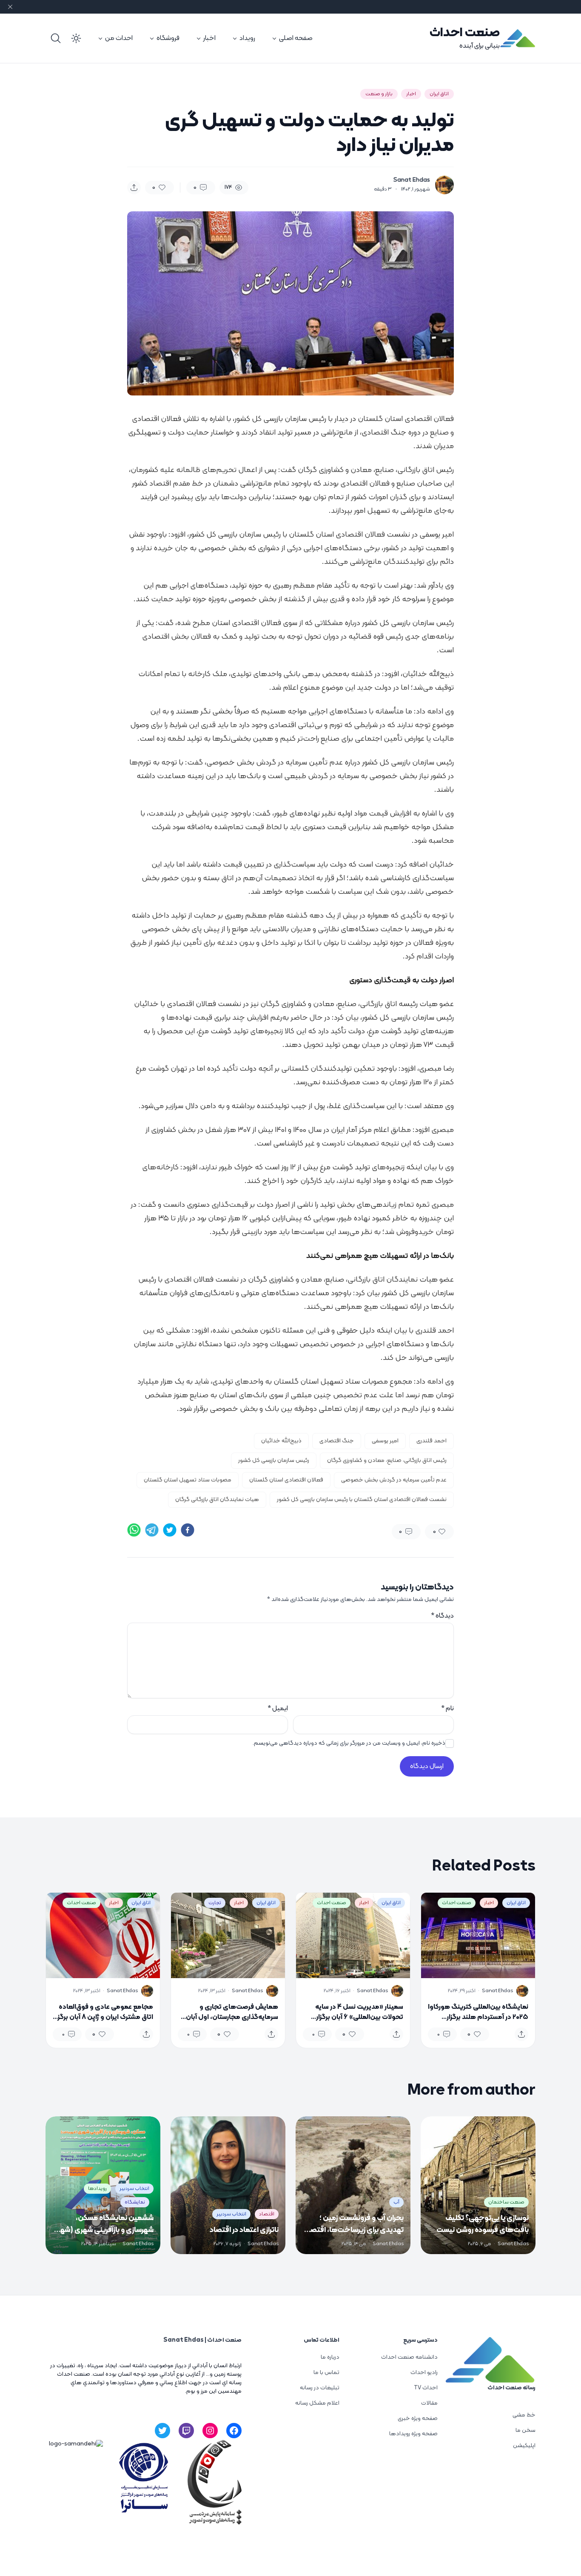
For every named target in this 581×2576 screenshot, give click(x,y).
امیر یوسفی (385, 1441)
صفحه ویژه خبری (418, 2418)
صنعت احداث (465, 33)
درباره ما (330, 2357)
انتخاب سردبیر (231, 2214)
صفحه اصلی (296, 38)
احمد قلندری (431, 1441)
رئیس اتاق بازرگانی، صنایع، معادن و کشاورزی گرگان (387, 1460)
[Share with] (134, 188)
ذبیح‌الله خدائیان (281, 1441)
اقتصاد (267, 2214)
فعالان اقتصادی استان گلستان (286, 1480)
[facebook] (188, 1530)
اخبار (209, 38)
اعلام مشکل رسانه (317, 2403)
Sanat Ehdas (412, 180)
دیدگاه (442, 1616)
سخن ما (525, 2430)
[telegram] (152, 1530)
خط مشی (524, 2415)
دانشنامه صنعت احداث (409, 2357)
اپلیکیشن (524, 2446)
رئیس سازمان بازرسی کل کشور (274, 1460)
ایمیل (278, 1709)
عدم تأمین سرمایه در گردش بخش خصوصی (394, 1480)
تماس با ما (326, 2373)
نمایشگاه (135, 2202)
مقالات (429, 2403)
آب (396, 2202)
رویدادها (97, 2189)
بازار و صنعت (379, 94)
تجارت (215, 1903)
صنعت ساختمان (506, 2202)
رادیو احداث (424, 2373)
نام (447, 1709)
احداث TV (426, 2388)
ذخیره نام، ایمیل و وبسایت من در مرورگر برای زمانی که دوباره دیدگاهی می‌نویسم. (349, 1743)
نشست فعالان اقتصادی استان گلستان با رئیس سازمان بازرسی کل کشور (362, 1500)
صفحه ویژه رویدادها (413, 2434)
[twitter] (170, 1530)
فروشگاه (168, 38)
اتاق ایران (439, 94)
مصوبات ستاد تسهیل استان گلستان (188, 1480)
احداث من (119, 38)
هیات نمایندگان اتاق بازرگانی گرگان (217, 1500)
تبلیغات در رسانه (320, 2388)
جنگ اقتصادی (337, 1441)
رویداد (247, 38)
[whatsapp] (134, 1530)
